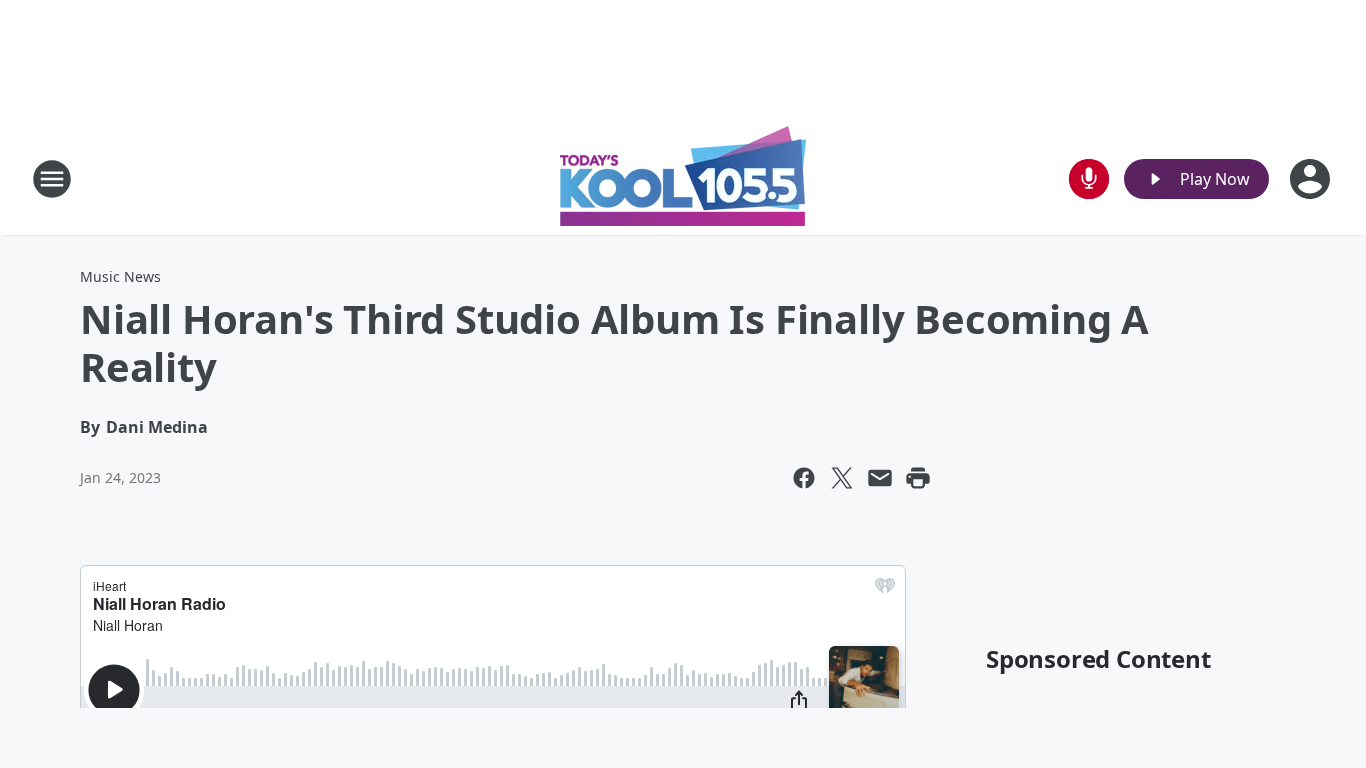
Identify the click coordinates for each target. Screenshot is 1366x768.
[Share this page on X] (842, 478)
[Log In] (1312, 179)
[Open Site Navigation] (52, 179)
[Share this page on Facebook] (804, 478)
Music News (120, 276)
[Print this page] (918, 478)
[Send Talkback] (1089, 179)
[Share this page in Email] (880, 478)
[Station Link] (683, 178)
